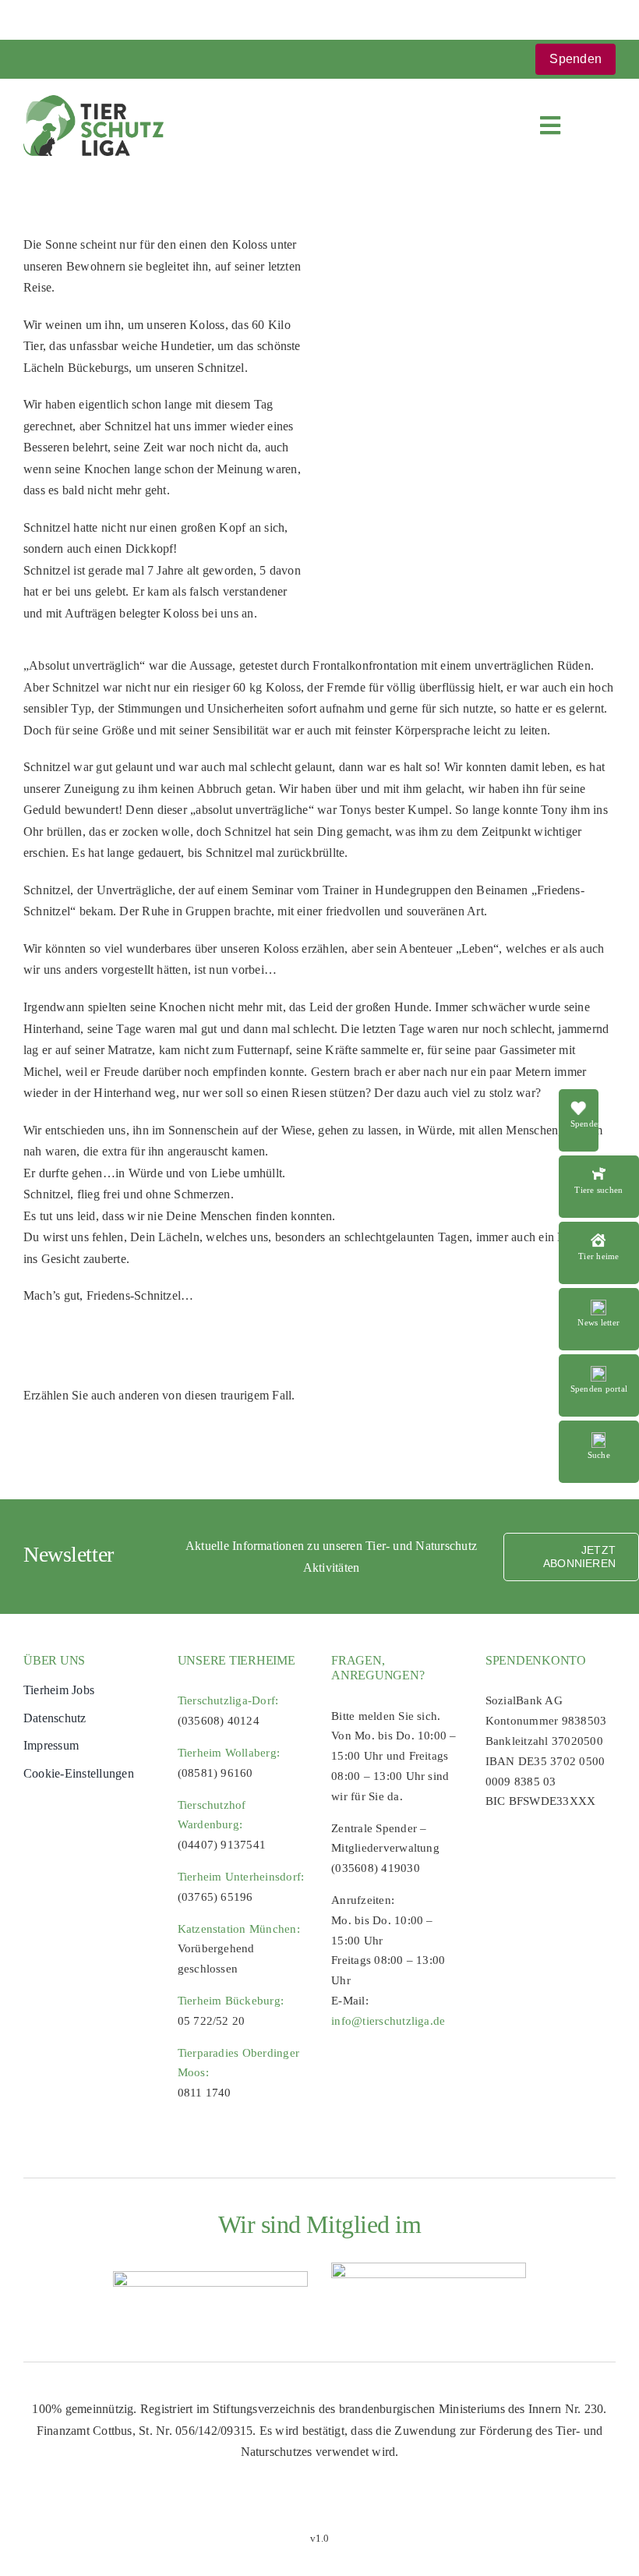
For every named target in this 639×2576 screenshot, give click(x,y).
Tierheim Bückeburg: (231, 2001)
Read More (599, 1164)
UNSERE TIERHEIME (237, 1660)
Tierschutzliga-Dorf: (228, 1700)
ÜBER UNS (54, 1660)
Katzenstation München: (239, 1929)
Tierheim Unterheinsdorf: (241, 1877)
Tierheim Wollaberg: (229, 1753)
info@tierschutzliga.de (388, 2021)
